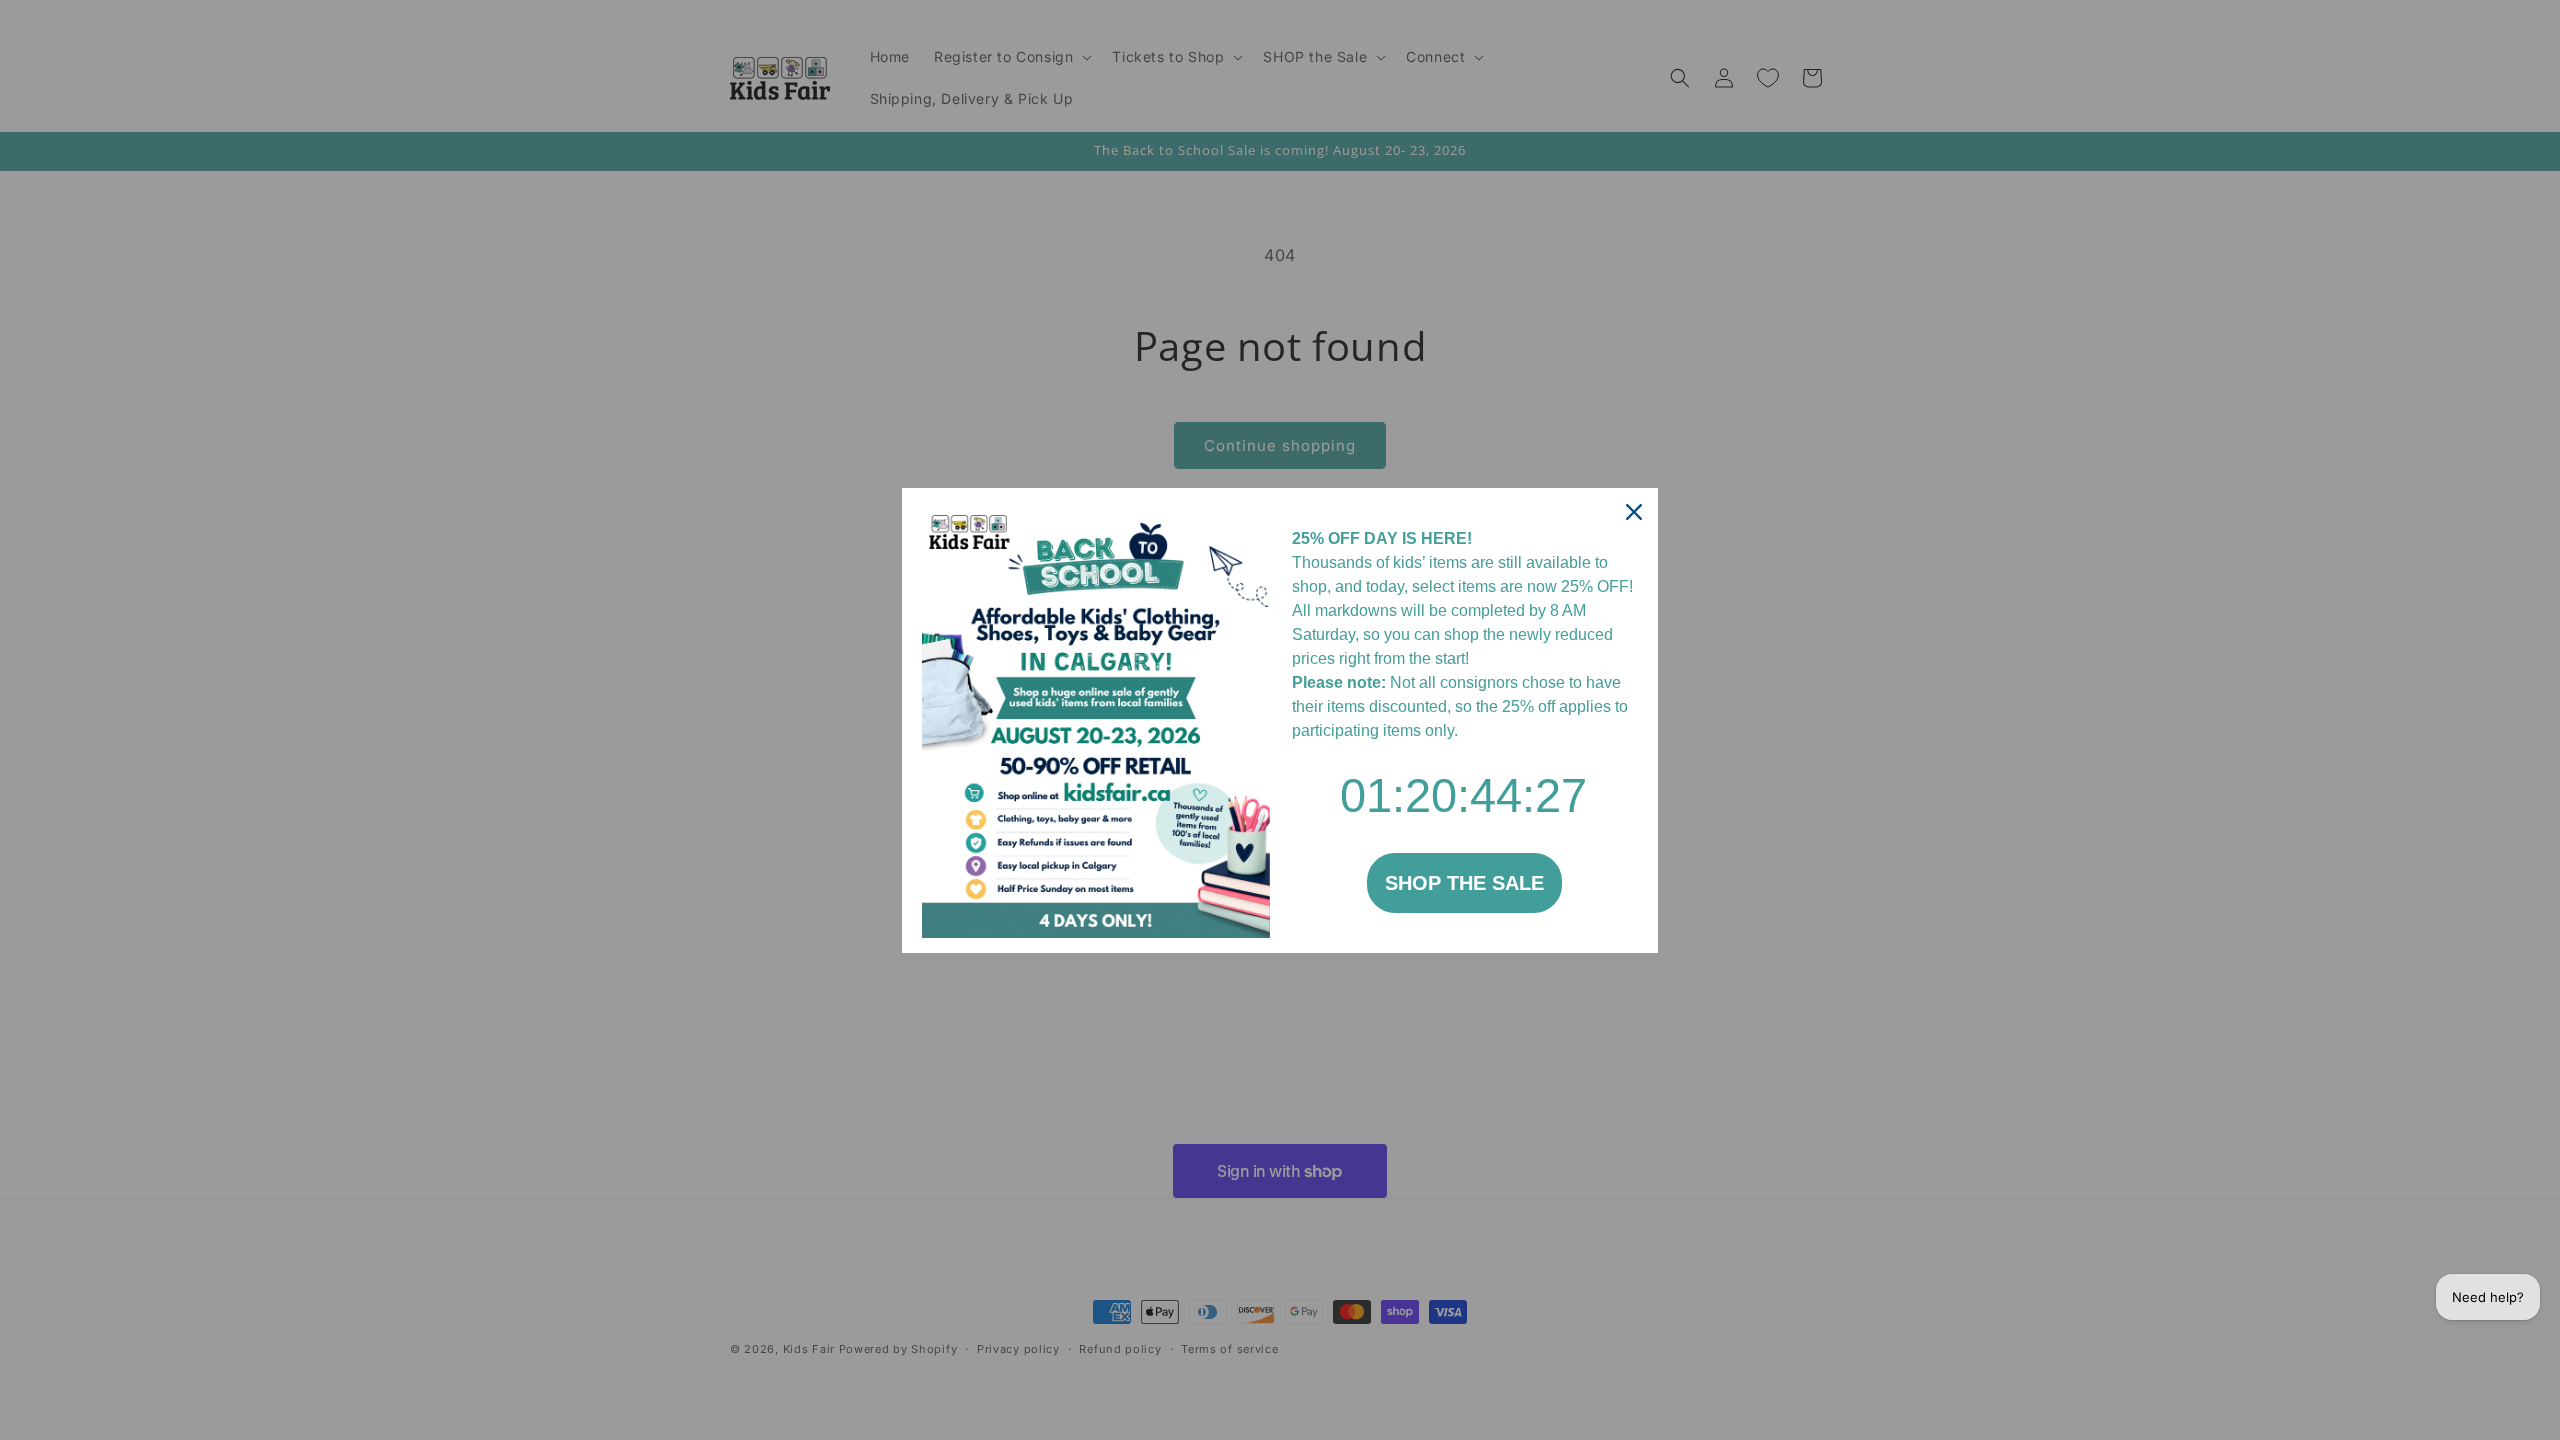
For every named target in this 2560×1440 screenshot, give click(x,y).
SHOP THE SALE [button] (1464, 883)
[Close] (1634, 512)
